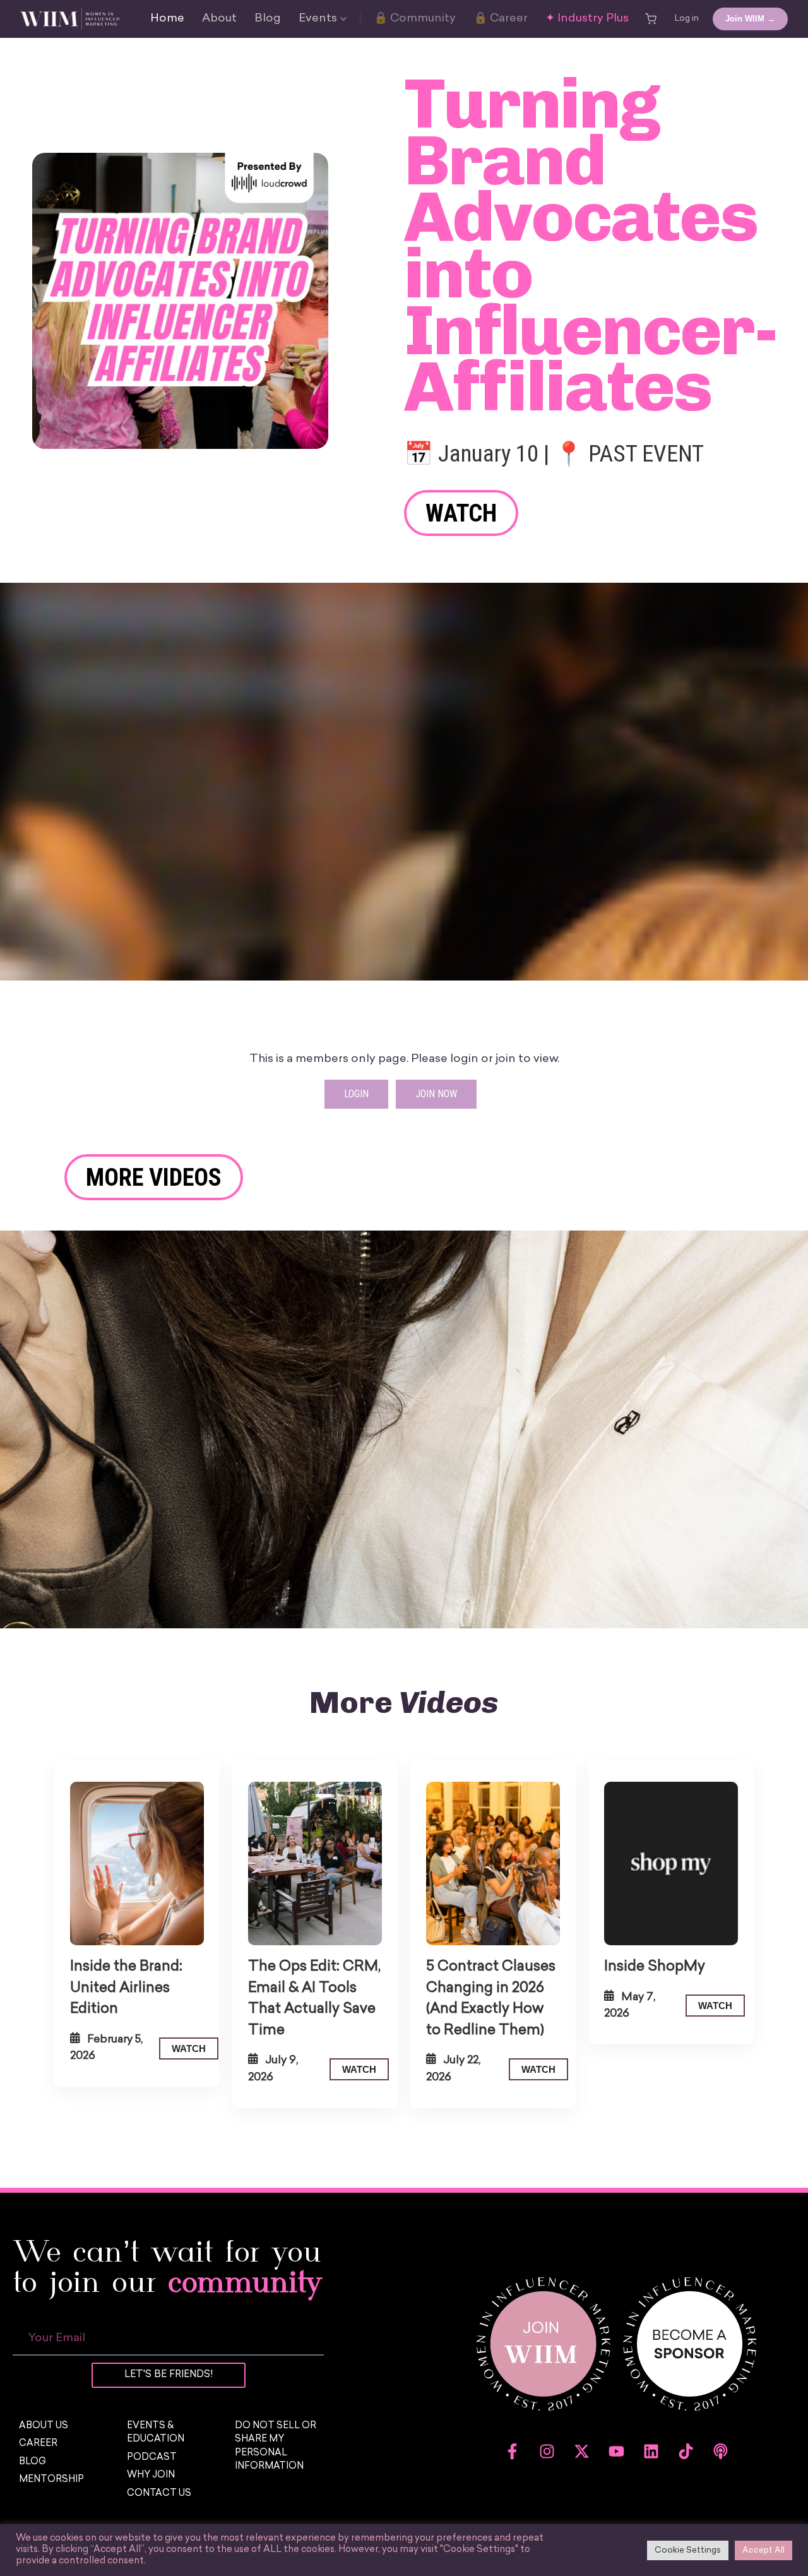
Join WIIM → (750, 19)
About (219, 19)
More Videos (154, 1177)
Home (167, 19)
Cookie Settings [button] (688, 2550)
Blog (268, 19)
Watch (461, 513)
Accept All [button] (763, 2550)
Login (356, 1094)
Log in (687, 19)
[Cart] (651, 19)
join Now (436, 1094)
